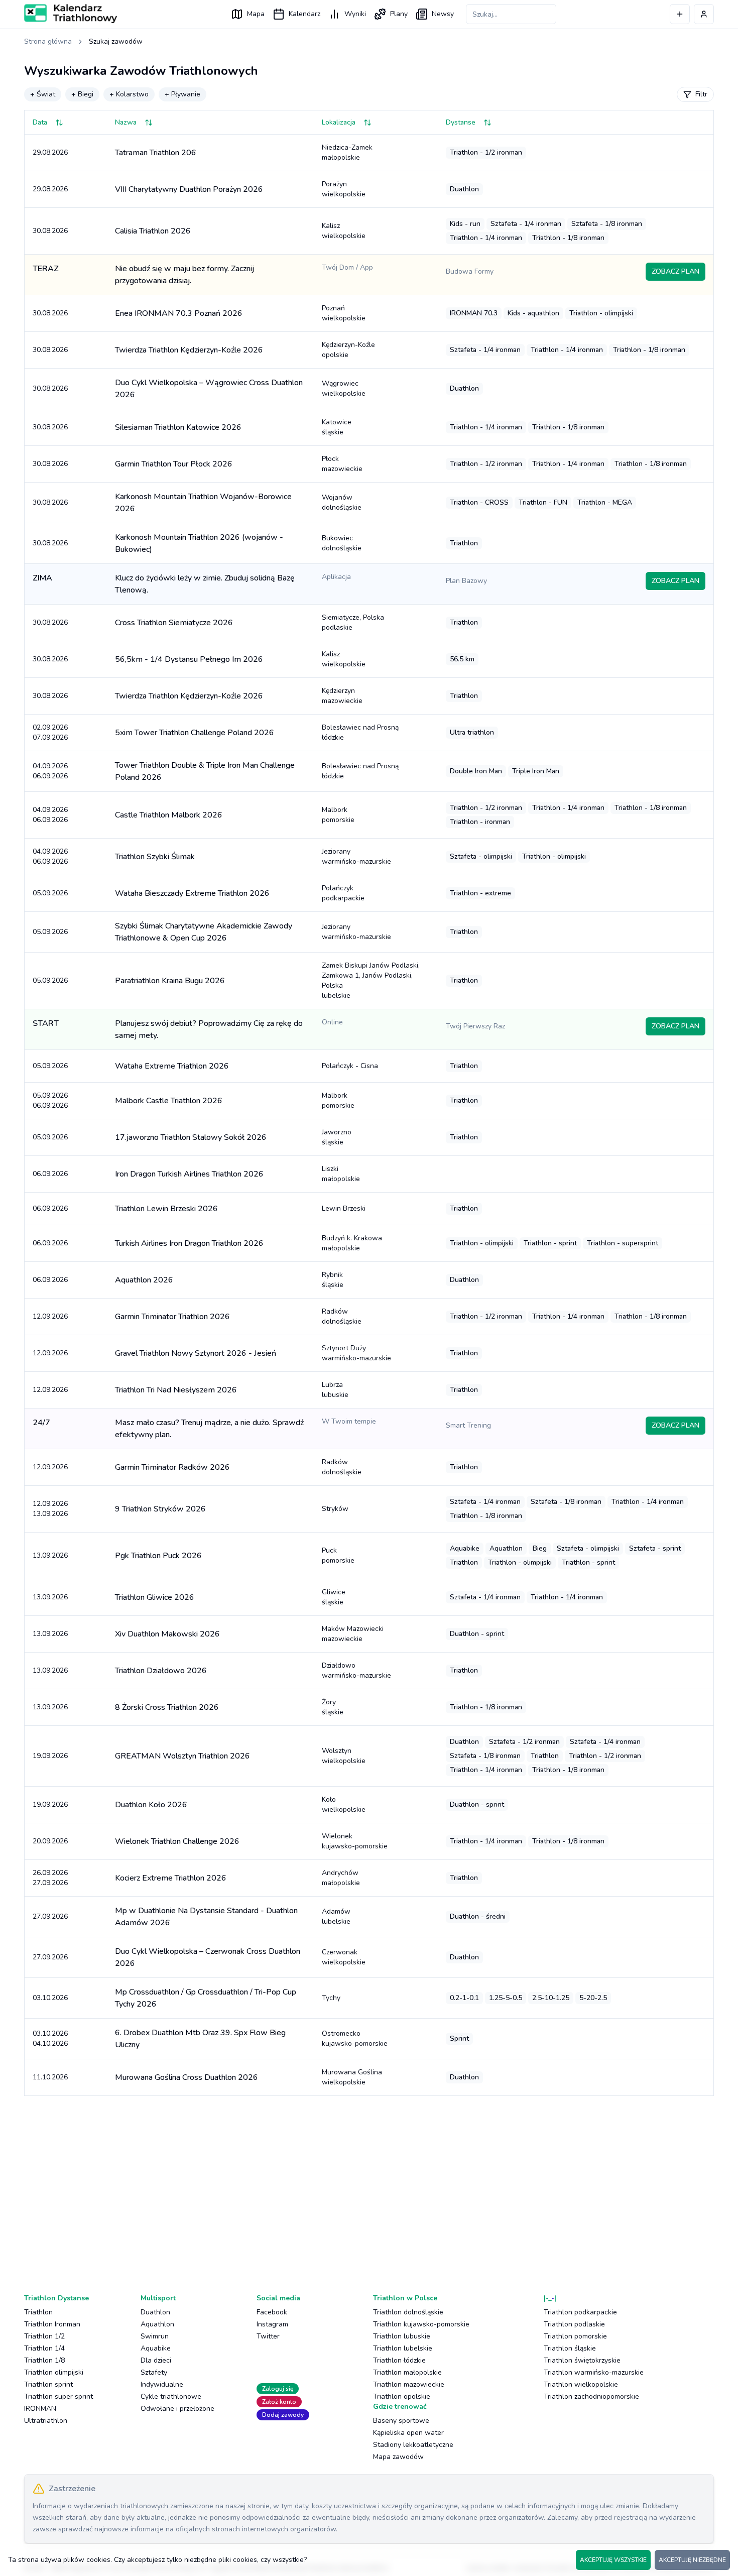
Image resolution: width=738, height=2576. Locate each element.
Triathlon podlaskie (574, 2324)
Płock (342, 464)
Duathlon (155, 2312)
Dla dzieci (156, 2360)
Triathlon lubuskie (402, 2336)
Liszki (341, 1174)
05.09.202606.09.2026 (50, 1100)
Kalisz (344, 231)
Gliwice (334, 1597)
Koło (344, 1804)
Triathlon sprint (48, 2384)
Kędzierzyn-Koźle (348, 350)
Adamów (336, 1916)
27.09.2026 (50, 1916)
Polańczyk (343, 893)
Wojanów (342, 502)
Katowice (337, 427)
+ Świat (43, 94)
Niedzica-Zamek (347, 152)
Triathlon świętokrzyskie (582, 2360)
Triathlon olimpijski (54, 2372)
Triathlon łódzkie (399, 2360)
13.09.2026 (50, 1555)
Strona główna (48, 41)
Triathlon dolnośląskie (408, 2312)
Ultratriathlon (46, 2421)
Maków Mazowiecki (353, 1634)
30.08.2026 (50, 231)
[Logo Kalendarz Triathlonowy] (71, 14)
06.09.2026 (50, 1174)
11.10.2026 (50, 2077)
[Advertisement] (325, 2182)
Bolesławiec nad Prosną (360, 732)
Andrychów (341, 1878)
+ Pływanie (182, 94)
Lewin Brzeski (344, 1208)
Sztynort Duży (356, 1353)
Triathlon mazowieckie (409, 2384)
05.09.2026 (50, 893)
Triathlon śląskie (570, 2348)
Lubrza (335, 1390)
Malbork (338, 815)
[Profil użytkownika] (704, 14)
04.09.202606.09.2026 (50, 771)
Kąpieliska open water (408, 2433)
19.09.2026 (50, 1756)
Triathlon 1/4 (44, 2348)
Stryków (335, 1509)
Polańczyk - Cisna (350, 1066)
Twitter (268, 2336)
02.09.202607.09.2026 (50, 732)
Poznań (344, 313)
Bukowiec (342, 543)
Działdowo (356, 1670)
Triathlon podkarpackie (580, 2312)
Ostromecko (355, 2038)
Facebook (272, 2312)
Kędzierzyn (342, 696)
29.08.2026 (50, 152)
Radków (342, 1316)
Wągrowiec (344, 388)
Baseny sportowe (401, 2421)
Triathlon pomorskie (575, 2336)
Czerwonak (344, 1957)
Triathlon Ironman (52, 2324)
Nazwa (126, 122)
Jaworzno (337, 1137)
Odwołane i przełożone (177, 2409)
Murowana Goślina (352, 2077)
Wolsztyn (344, 1756)
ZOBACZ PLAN (675, 271)
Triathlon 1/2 (44, 2336)
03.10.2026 (50, 1998)
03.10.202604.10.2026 (50, 2038)
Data (40, 122)
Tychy (331, 1998)
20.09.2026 (50, 1841)
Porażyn (344, 189)
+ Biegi (82, 94)
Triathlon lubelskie (403, 2348)
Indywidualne (162, 2384)
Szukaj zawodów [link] (116, 41)
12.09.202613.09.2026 (50, 1509)
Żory (333, 1707)
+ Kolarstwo (129, 94)
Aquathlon (157, 2324)
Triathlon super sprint (58, 2396)
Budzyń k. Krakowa (352, 1243)
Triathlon (38, 2312)
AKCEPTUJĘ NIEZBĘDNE (692, 2560)
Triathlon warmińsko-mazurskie (594, 2372)
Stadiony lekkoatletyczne (413, 2445)
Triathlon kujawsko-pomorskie (421, 2324)
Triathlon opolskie (402, 2396)
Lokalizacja (339, 122)
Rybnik (333, 1280)
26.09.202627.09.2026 (50, 1878)
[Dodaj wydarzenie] (680, 14)
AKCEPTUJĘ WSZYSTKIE (613, 2560)
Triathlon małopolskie (407, 2372)
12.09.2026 (50, 1316)
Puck (338, 1555)
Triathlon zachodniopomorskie (591, 2396)
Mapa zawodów (398, 2457)
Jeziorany (356, 856)
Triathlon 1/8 (44, 2360)
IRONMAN (40, 2409)
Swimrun (155, 2336)
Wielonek (355, 1841)
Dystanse (461, 122)
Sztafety (154, 2372)
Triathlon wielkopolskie (581, 2384)
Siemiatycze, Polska (353, 622)
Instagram (272, 2324)
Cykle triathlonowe (171, 2396)
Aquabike (156, 2348)
